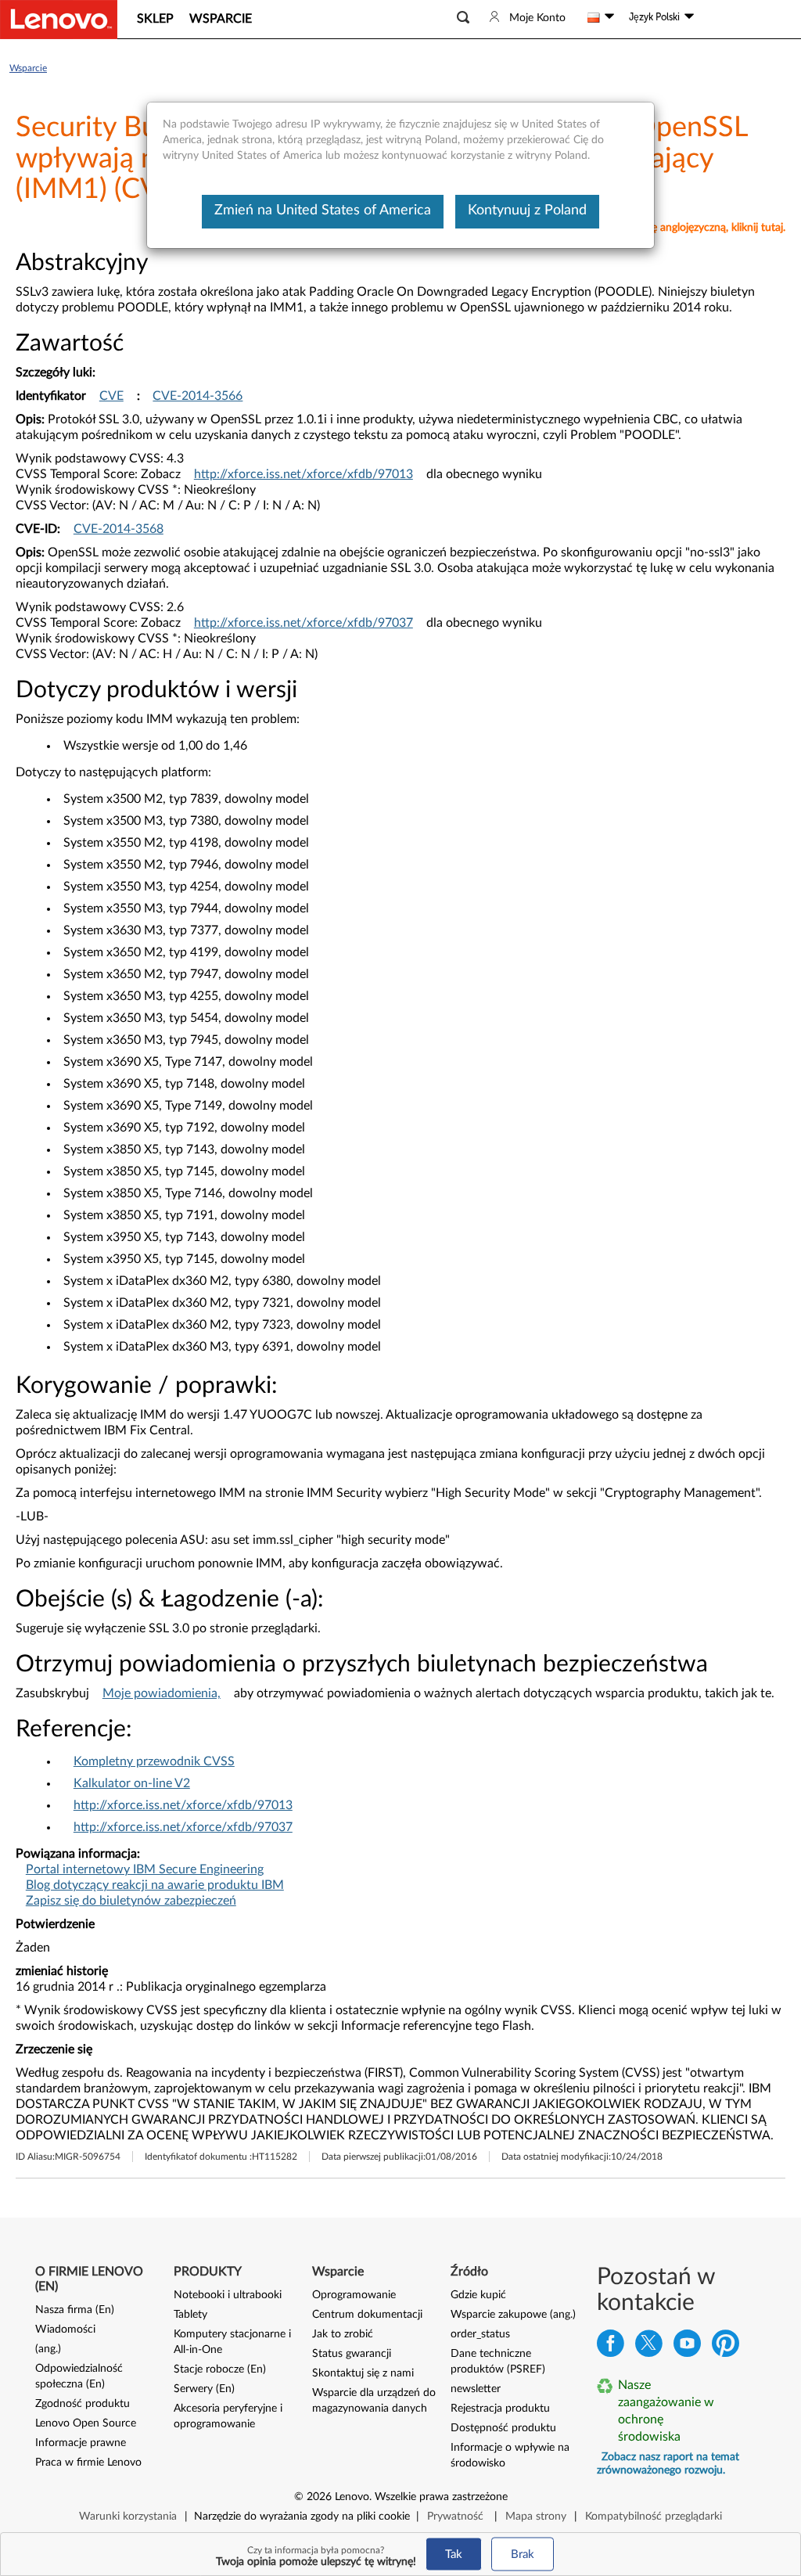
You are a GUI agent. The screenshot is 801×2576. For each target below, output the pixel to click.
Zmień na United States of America (323, 210)
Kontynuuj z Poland (527, 210)
